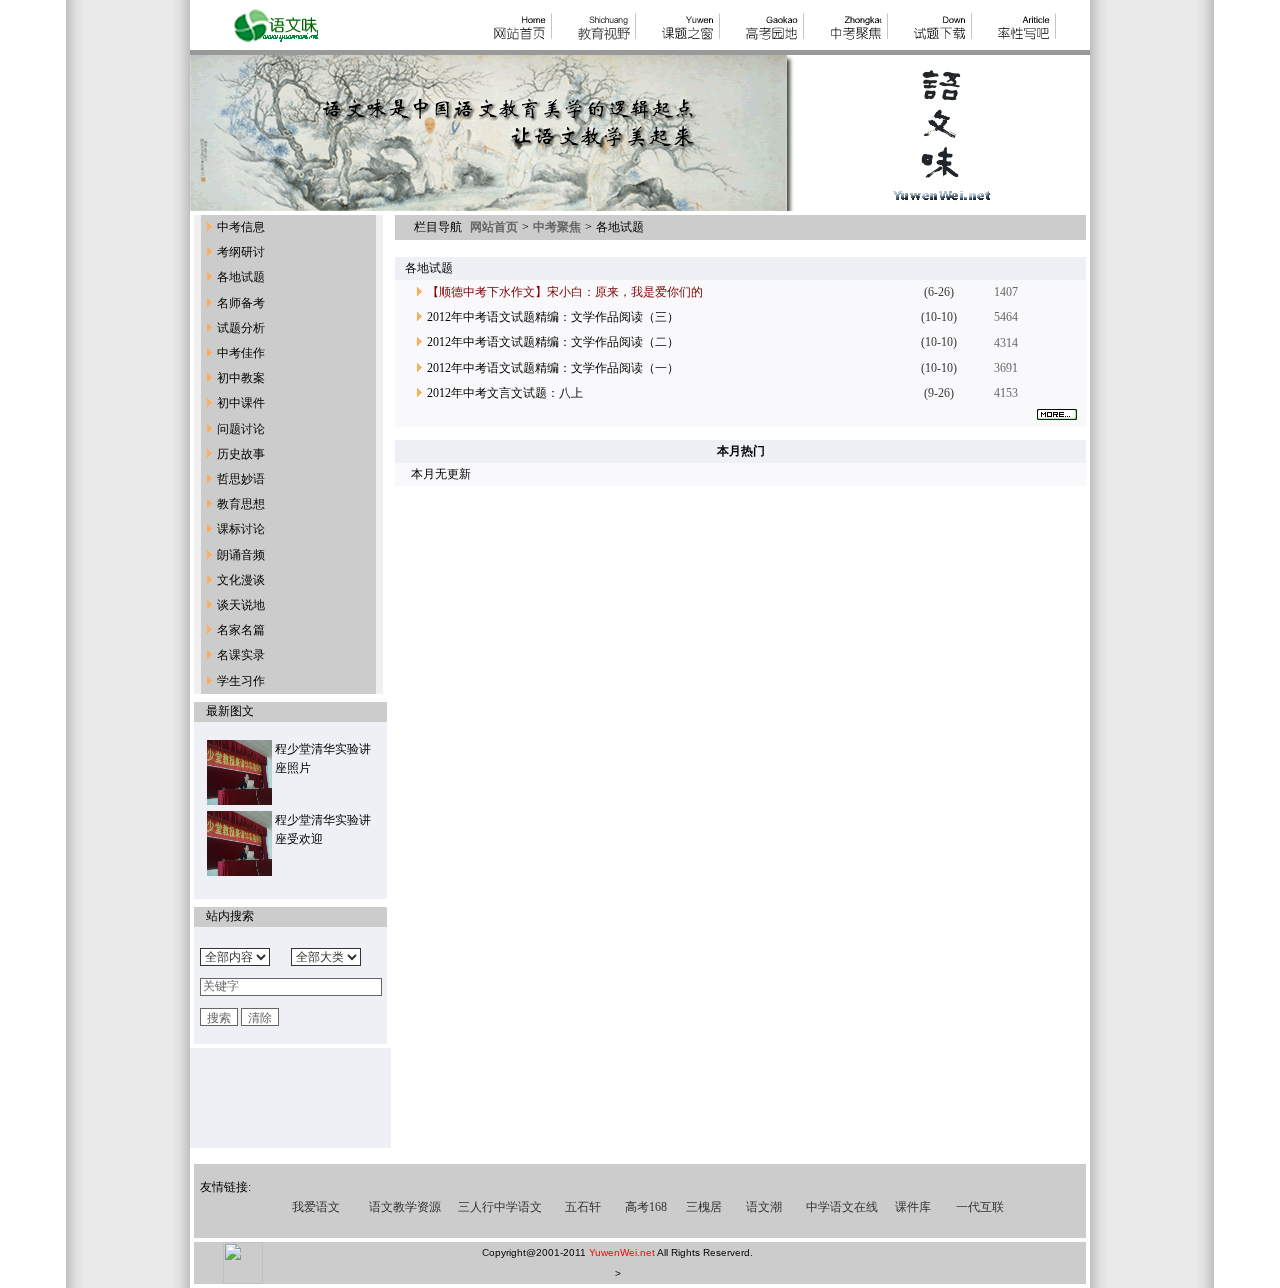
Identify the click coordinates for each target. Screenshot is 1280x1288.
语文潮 (764, 1207)
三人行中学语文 (500, 1207)
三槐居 (704, 1207)
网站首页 (495, 227)
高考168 (646, 1207)
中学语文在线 (842, 1207)
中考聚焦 (555, 227)
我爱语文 (316, 1207)
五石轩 (583, 1207)
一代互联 (980, 1207)
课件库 (913, 1207)
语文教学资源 (405, 1207)
